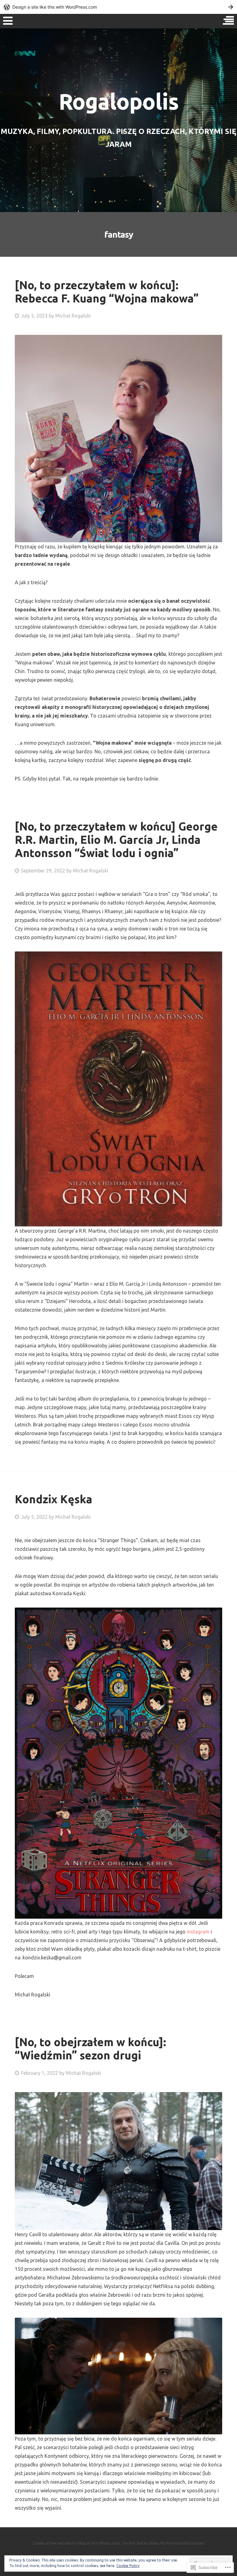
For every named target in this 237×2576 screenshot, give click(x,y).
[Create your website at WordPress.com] (118, 7)
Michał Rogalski (73, 316)
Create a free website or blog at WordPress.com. (77, 2543)
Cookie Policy (128, 2566)
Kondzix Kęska (54, 1499)
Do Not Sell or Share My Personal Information (163, 2543)
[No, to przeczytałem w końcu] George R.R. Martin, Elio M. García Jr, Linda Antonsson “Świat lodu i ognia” (116, 840)
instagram (198, 1932)
